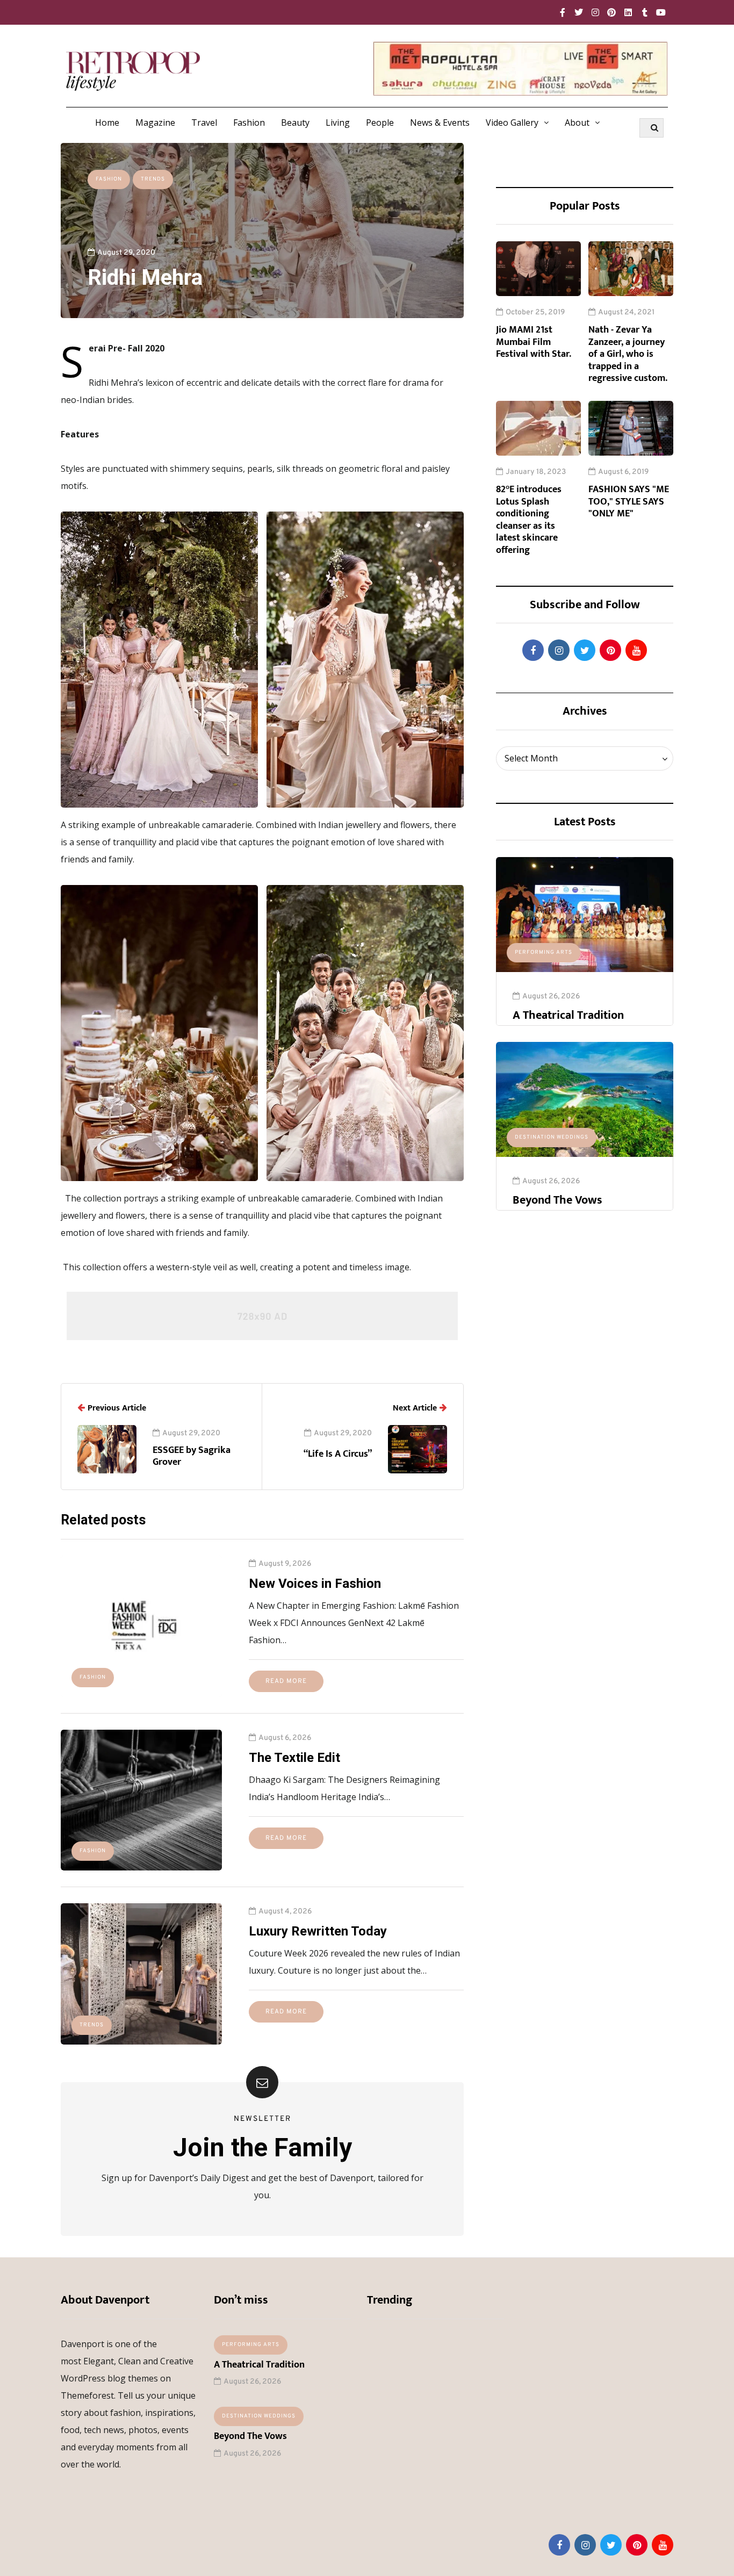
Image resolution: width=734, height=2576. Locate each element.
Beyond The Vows (557, 1200)
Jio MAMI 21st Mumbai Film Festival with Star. (534, 342)
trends (153, 179)
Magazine (155, 123)
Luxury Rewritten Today (318, 1931)
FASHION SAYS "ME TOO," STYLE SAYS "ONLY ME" (629, 502)
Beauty (295, 123)
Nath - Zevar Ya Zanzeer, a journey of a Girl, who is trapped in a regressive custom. (628, 354)
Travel (204, 123)
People (380, 123)
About (577, 123)
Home (107, 123)
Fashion (249, 123)
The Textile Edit (294, 1758)
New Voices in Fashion (315, 1584)
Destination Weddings (552, 1137)
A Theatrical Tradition (568, 1015)
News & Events (440, 123)
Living (338, 123)
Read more (286, 1681)
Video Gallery (512, 123)
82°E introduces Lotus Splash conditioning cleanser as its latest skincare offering (529, 520)
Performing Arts (544, 952)
